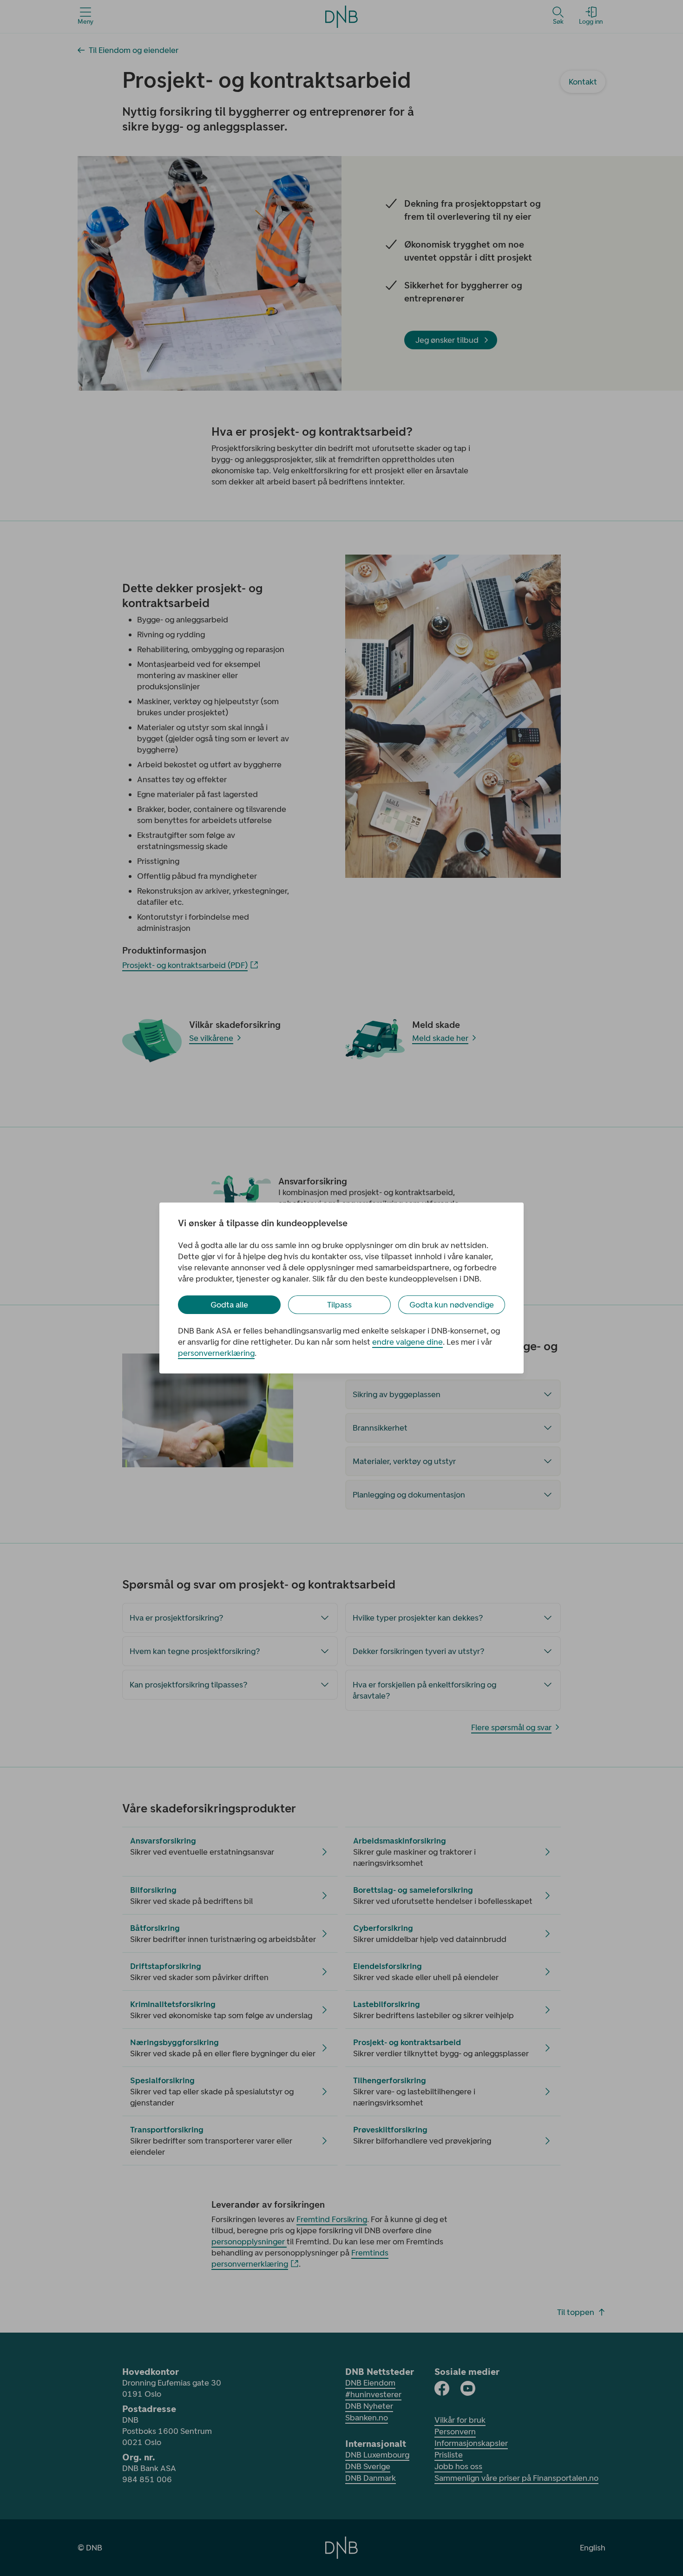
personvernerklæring (216, 1353)
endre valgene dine (407, 1342)
